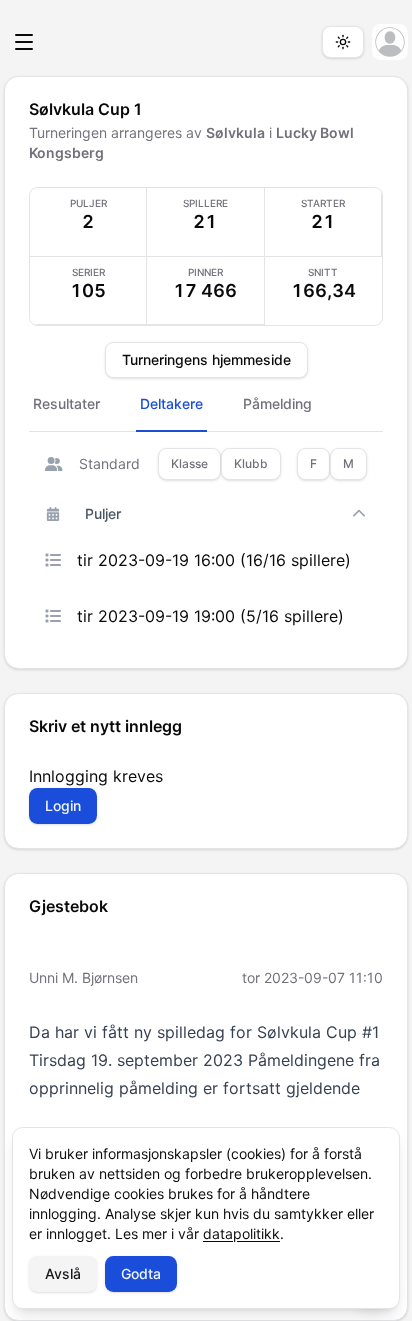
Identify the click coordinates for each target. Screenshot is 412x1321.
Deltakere (171, 403)
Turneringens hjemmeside (206, 359)
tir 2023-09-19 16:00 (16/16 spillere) (214, 560)
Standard (109, 463)
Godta (141, 1273)
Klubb (251, 463)
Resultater (66, 403)
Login (63, 805)
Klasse (189, 463)
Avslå (63, 1273)
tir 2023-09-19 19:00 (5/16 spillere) (210, 616)
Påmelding (277, 403)
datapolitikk (241, 1233)
